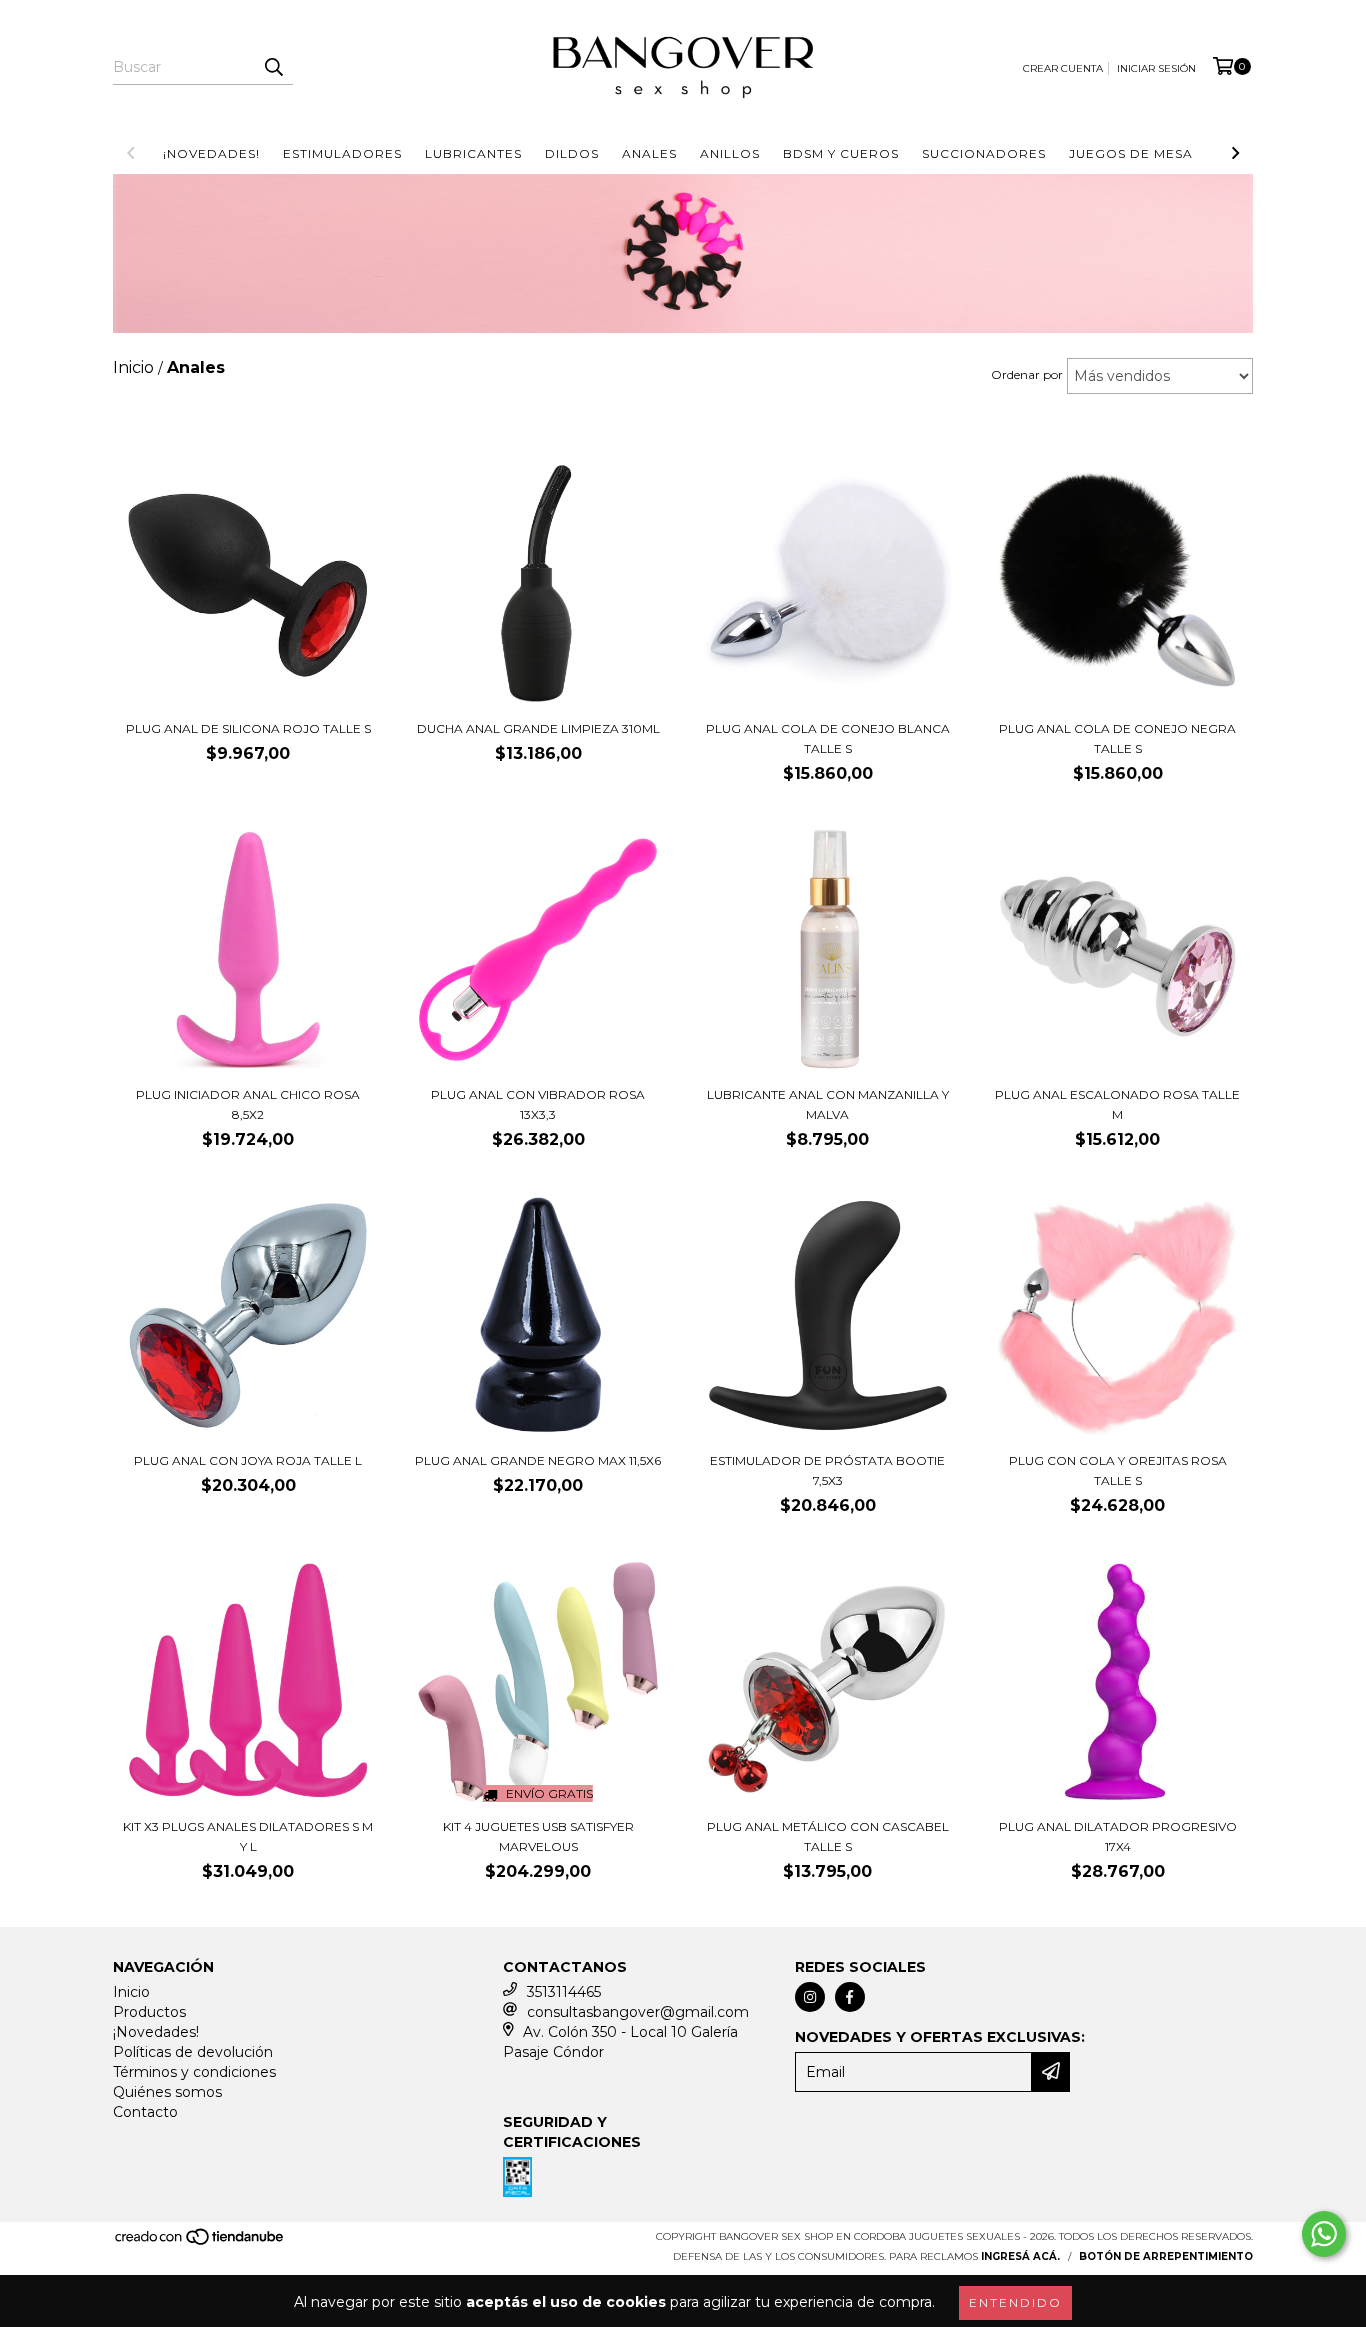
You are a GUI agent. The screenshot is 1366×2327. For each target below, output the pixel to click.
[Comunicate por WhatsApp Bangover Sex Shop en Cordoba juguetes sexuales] (1324, 2234)
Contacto (145, 2112)
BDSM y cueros (841, 153)
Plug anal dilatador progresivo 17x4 (1118, 1836)
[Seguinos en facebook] (850, 1997)
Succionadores (984, 153)
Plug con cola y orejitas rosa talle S (1118, 1470)
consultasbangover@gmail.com (638, 2012)
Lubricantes (473, 153)
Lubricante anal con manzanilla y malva (828, 1104)
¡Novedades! (211, 153)
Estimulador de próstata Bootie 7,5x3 (827, 1470)
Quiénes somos (167, 2092)
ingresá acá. (1020, 2256)
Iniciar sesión (1156, 68)
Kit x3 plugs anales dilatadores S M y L (248, 1836)
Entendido (1015, 2302)
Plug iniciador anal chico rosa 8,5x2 (248, 1104)
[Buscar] (273, 67)
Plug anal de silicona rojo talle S (248, 728)
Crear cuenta (1063, 68)
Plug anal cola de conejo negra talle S (1117, 738)
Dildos (572, 153)
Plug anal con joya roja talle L (248, 1460)
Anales (649, 153)
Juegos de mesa (1131, 153)
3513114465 (564, 1992)
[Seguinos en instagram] (810, 1997)
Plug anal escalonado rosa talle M (1117, 1104)
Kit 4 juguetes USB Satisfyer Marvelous (538, 1836)
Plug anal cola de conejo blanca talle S (828, 738)
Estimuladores (342, 153)
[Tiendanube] (200, 2242)
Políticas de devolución (193, 2052)
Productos (149, 2012)
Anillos (730, 153)
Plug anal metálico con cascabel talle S (828, 1836)
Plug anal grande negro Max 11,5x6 (538, 1460)
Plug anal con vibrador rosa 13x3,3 (538, 1104)
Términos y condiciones (194, 2072)
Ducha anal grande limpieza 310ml (538, 728)
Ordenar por (1027, 374)
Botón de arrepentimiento (1166, 2256)
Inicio (131, 1992)
